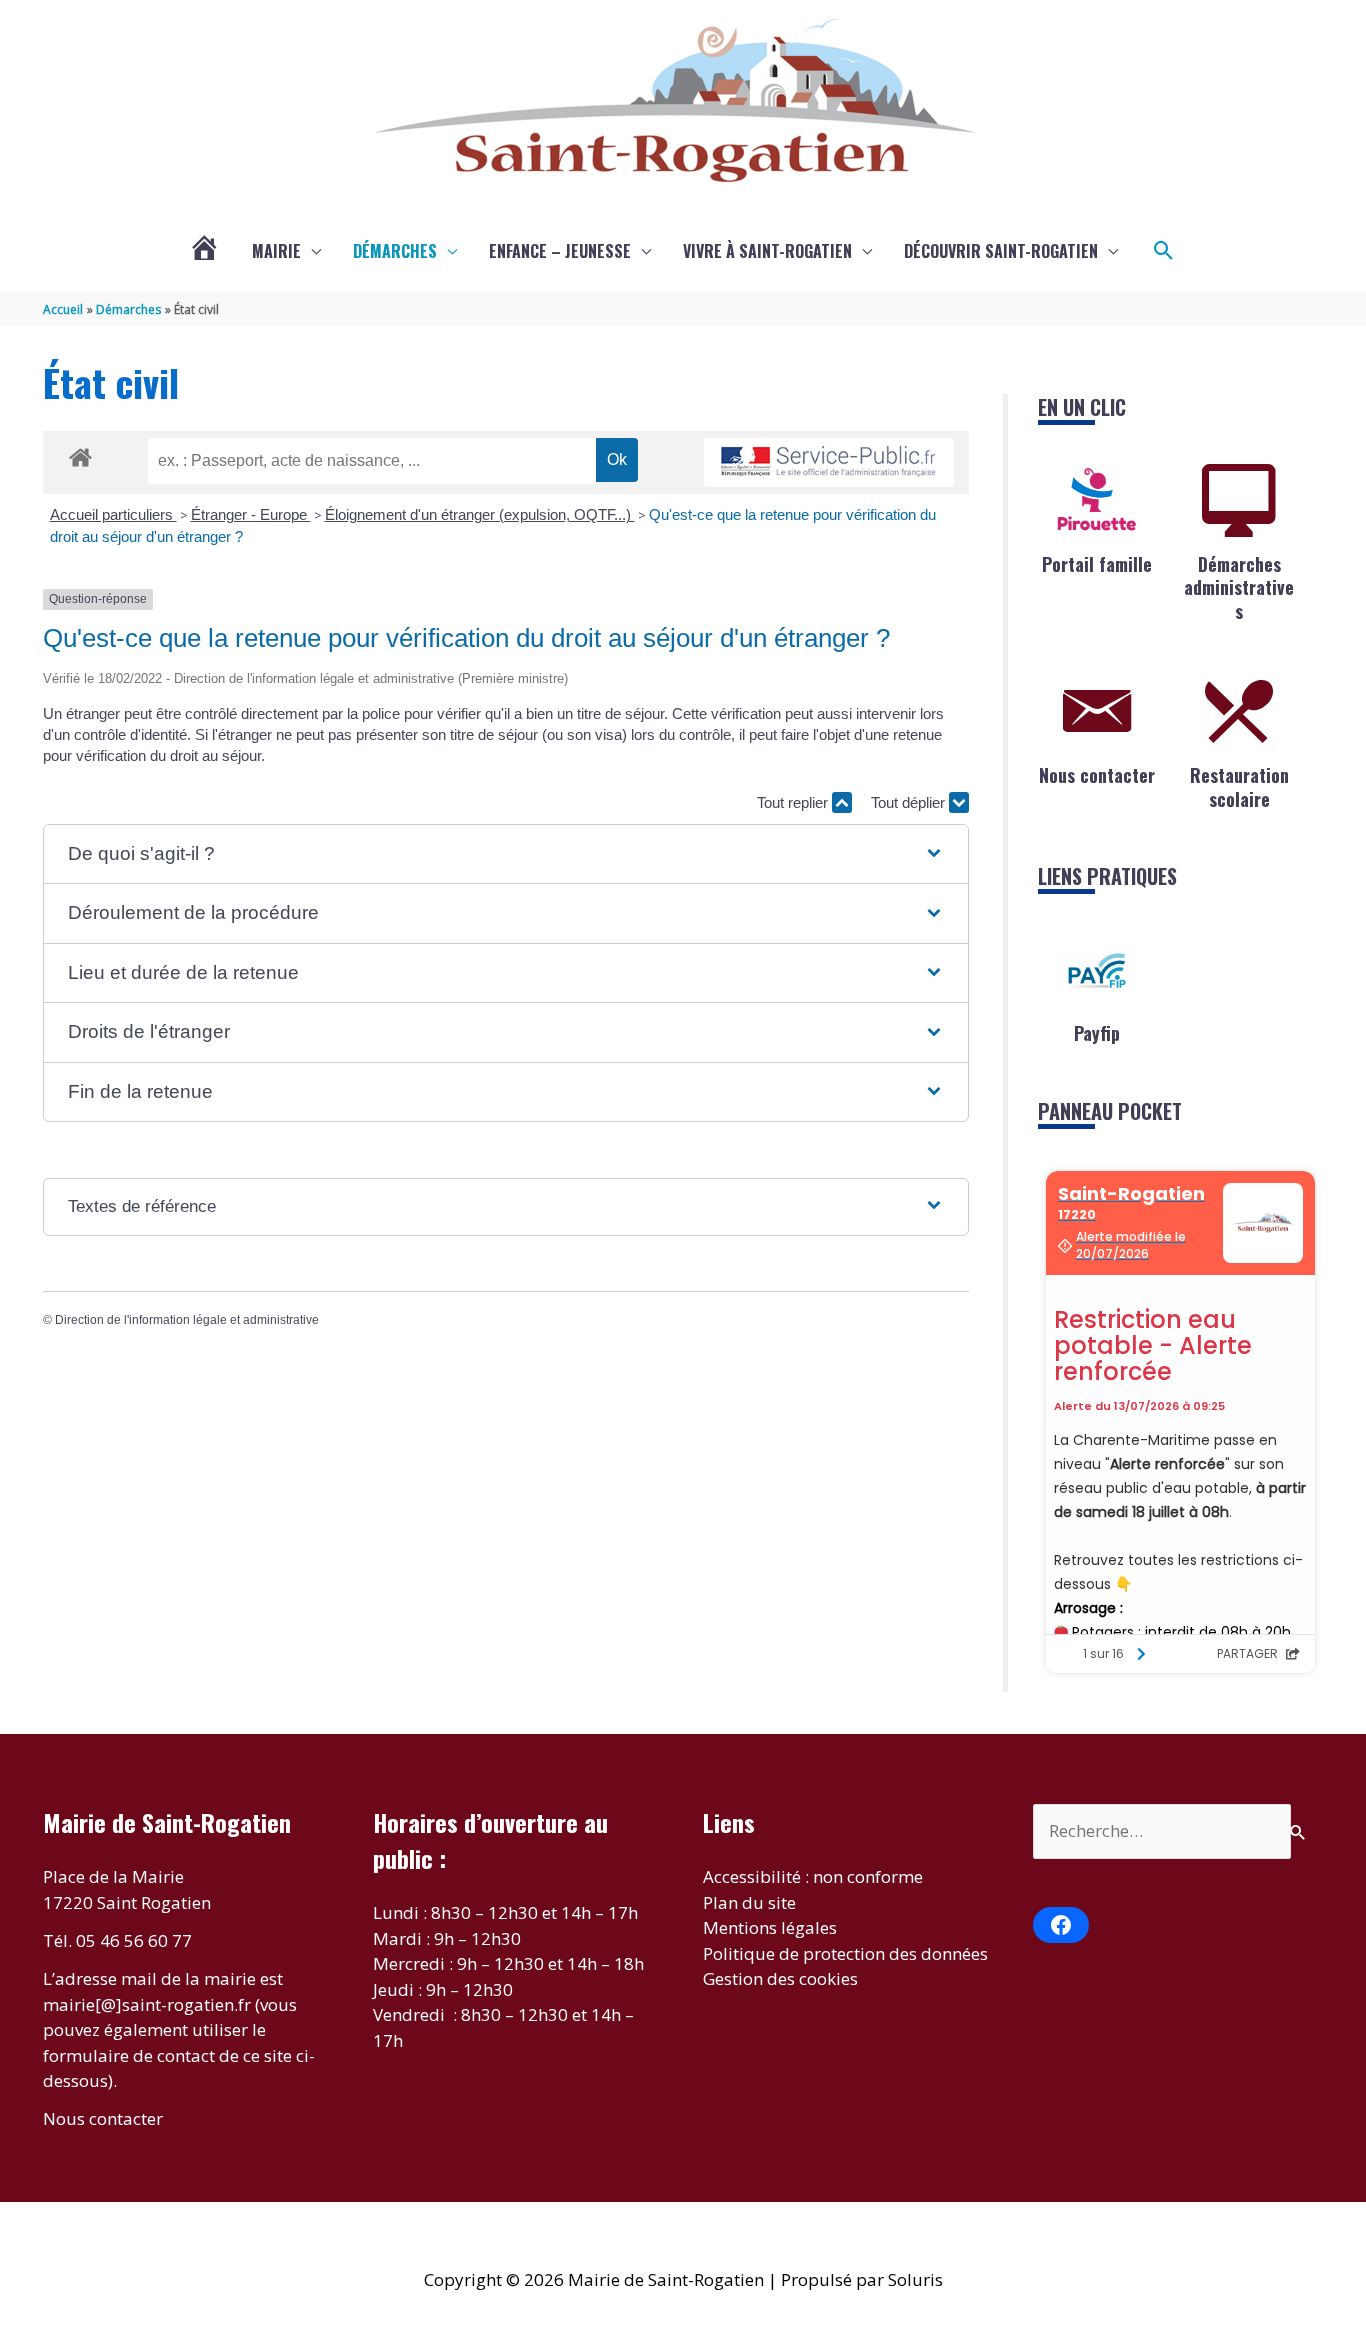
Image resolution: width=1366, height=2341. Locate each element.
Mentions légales (770, 1927)
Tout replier (794, 802)
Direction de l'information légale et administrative (187, 1320)
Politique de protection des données (845, 1953)
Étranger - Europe (251, 514)
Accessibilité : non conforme (813, 1876)
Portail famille (1097, 564)
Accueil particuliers (113, 514)
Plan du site (749, 1902)
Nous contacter (1097, 775)
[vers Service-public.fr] (829, 462)
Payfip (1097, 1033)
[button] (1164, 251)
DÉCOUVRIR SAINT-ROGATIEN (1001, 251)
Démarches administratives (1239, 587)
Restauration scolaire (1239, 786)
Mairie (276, 251)
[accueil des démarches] (80, 454)
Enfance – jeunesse (560, 251)
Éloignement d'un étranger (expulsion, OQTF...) (480, 514)
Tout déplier (910, 802)
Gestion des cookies (780, 1978)
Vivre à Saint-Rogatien (767, 251)
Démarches (395, 251)
